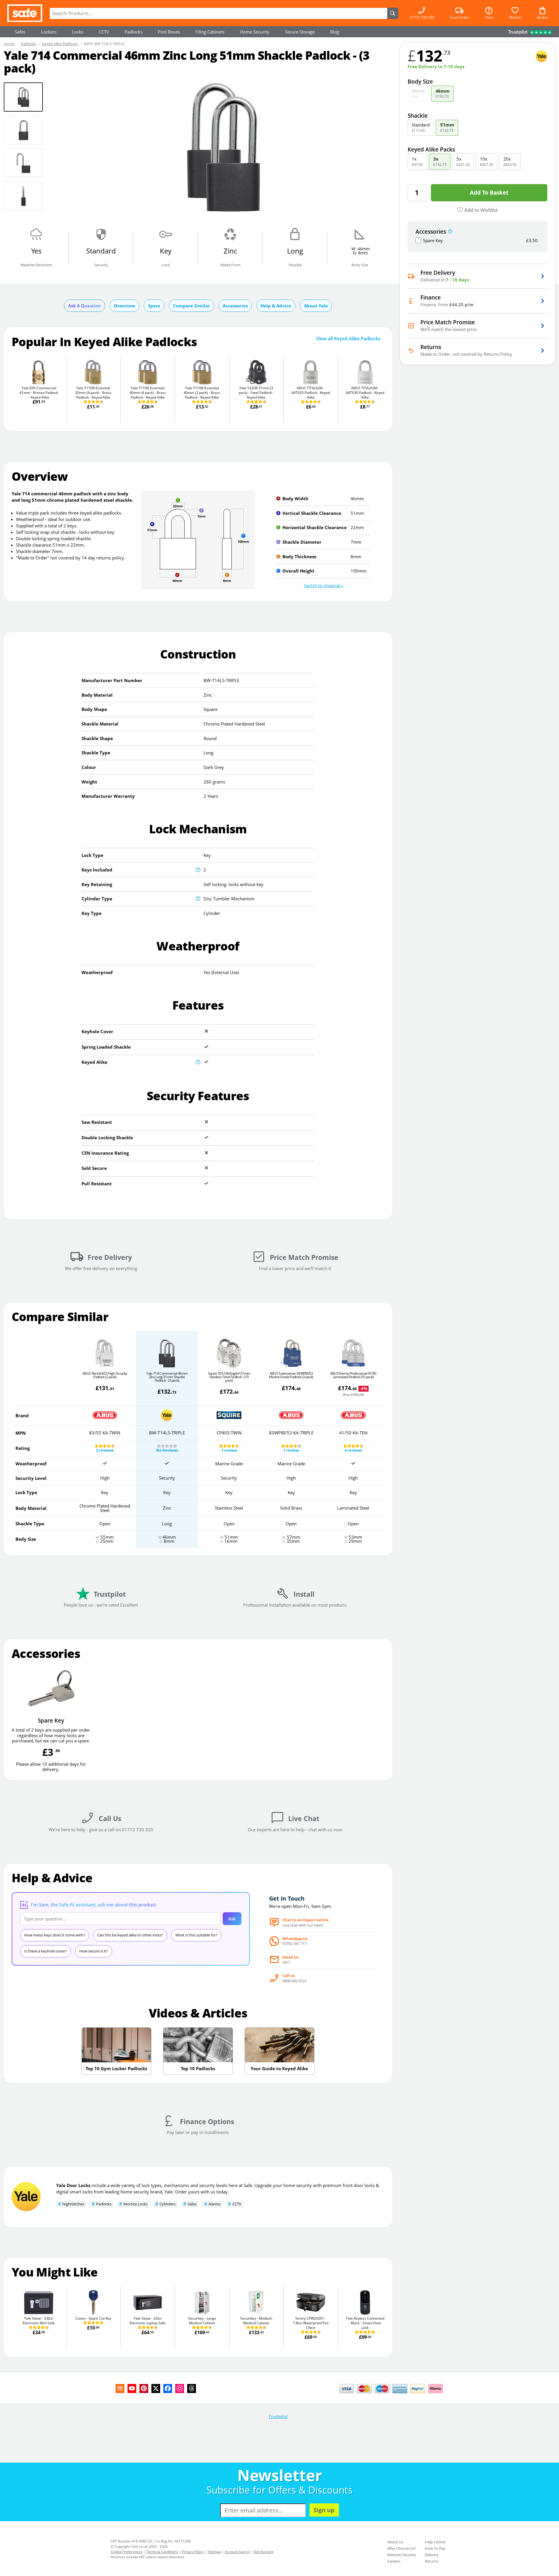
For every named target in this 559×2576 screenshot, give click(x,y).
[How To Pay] (392, 2394)
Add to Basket (489, 192)
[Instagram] (180, 2389)
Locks (78, 32)
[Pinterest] (144, 2389)
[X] (156, 2389)
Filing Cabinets (210, 32)
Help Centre (435, 2542)
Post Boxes (169, 32)
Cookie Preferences (127, 2552)
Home (9, 44)
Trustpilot (278, 2416)
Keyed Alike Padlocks (60, 44)
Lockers (49, 32)
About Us (395, 2542)
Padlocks (133, 32)
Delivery (432, 2555)
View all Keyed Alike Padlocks (348, 339)
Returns (432, 2561)
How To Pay (435, 2548)
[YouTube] (132, 2389)
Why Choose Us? (402, 2548)
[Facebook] (168, 2389)
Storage (300, 32)
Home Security (255, 32)
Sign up (324, 2510)
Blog (335, 32)
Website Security (402, 2555)
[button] (324, 585)
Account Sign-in (237, 2552)
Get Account (263, 2552)
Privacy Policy (193, 2552)
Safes (20, 32)
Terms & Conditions (162, 2552)
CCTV (104, 32)
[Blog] (120, 2389)
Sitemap (214, 2552)
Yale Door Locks (73, 2185)
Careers (394, 2561)
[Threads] (192, 2389)
